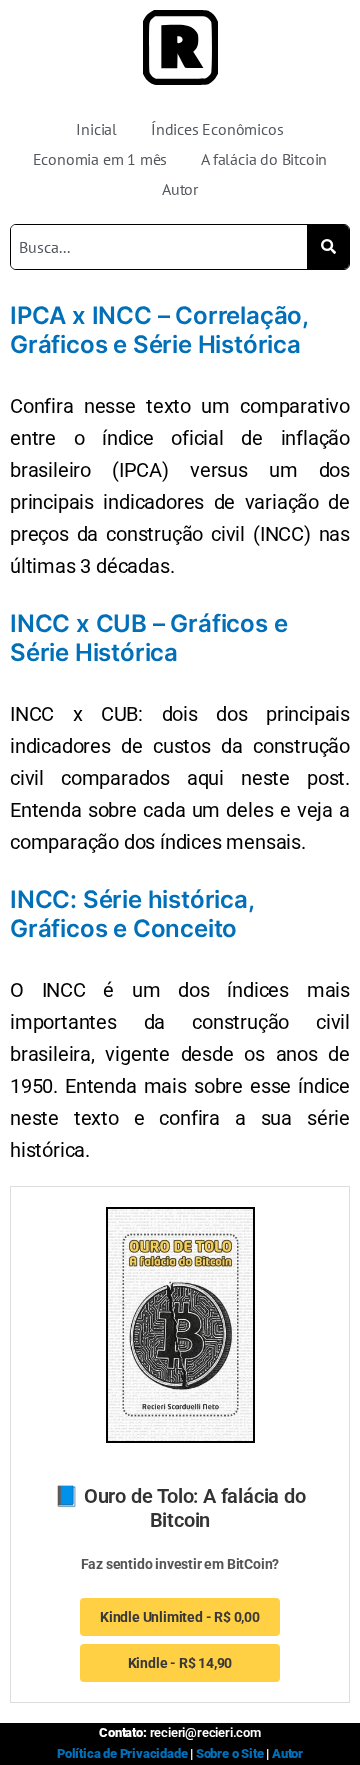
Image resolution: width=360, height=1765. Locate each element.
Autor (180, 189)
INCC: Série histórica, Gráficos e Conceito (132, 914)
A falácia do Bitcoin (264, 159)
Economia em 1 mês (100, 159)
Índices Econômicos (217, 129)
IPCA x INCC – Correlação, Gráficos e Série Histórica (159, 330)
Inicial (96, 129)
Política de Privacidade (122, 1753)
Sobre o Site (230, 1753)
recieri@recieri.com (205, 1732)
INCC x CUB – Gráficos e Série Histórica (148, 638)
